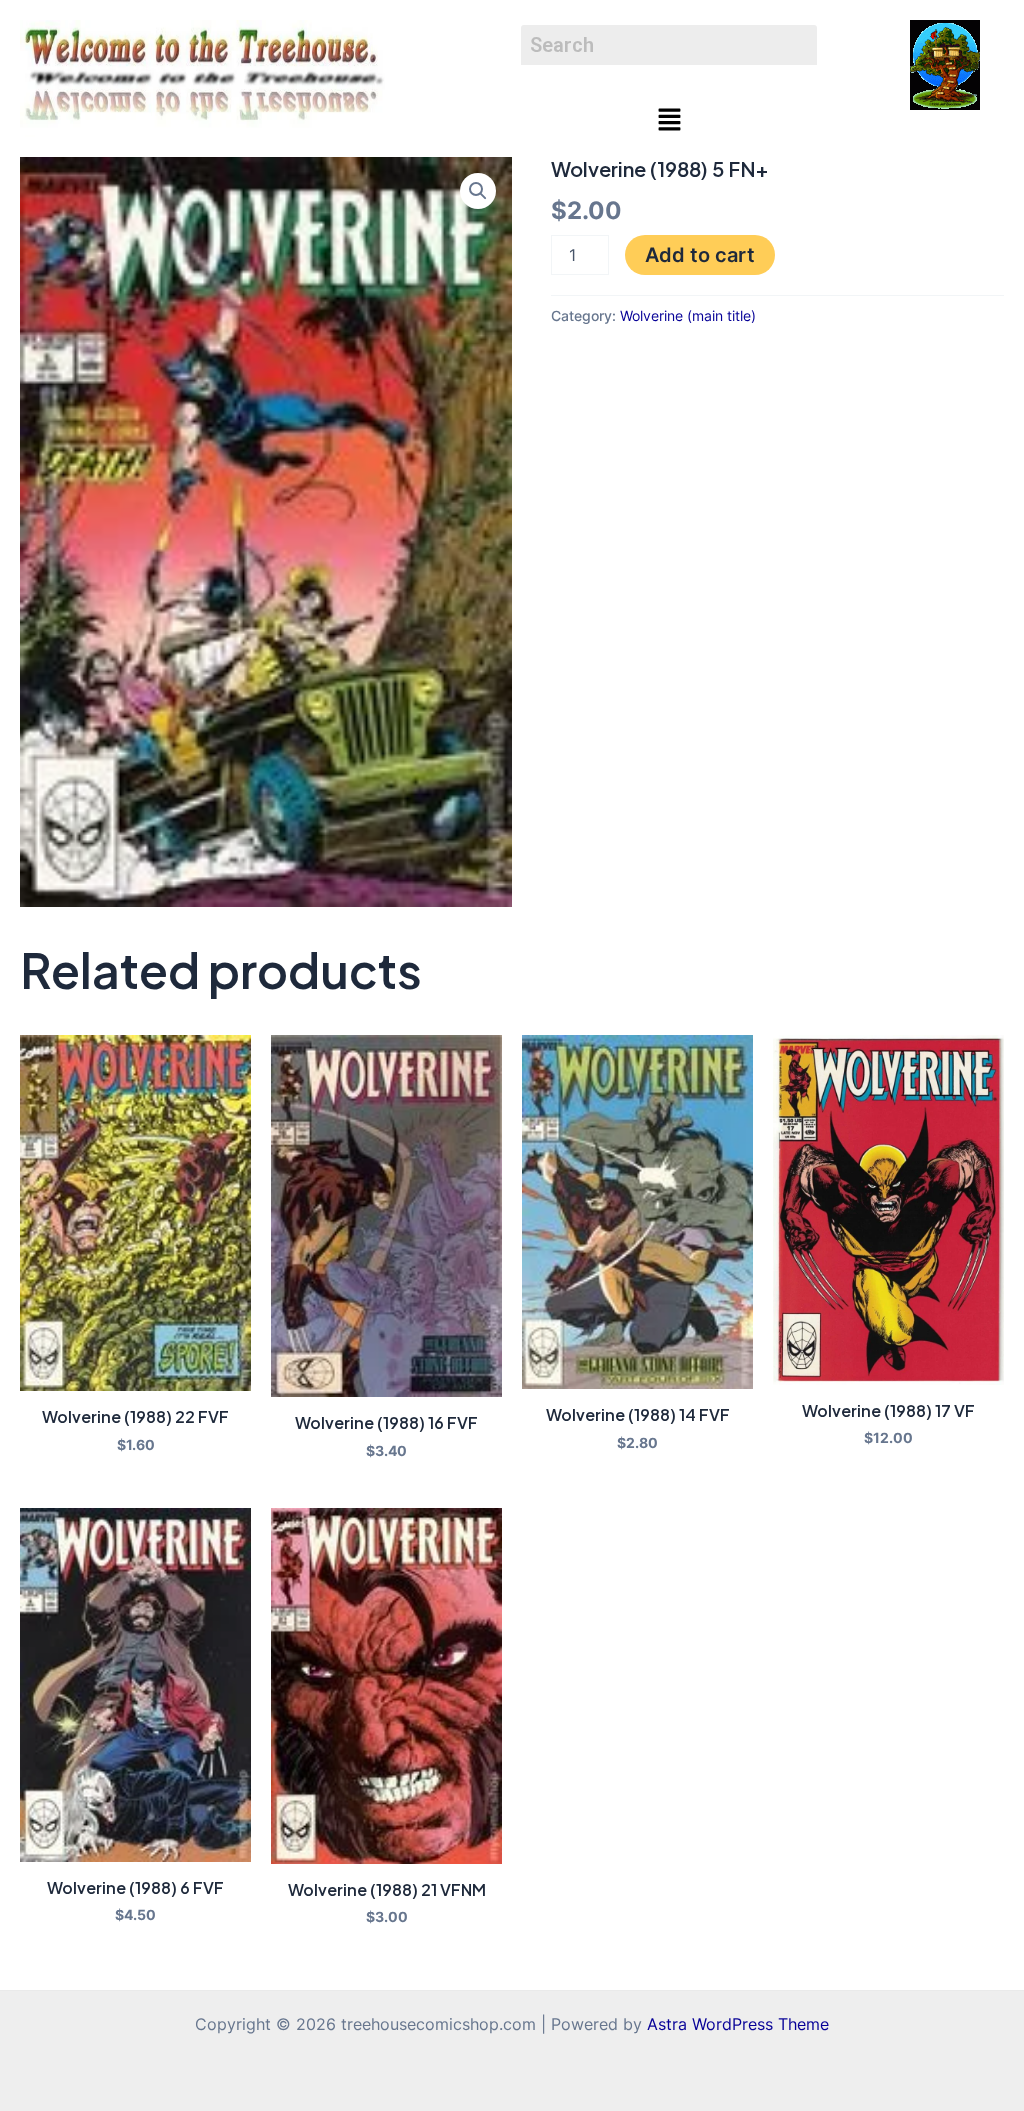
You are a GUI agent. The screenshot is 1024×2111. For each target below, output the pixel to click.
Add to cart (700, 255)
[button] (669, 120)
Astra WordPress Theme (738, 2024)
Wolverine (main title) (688, 315)
